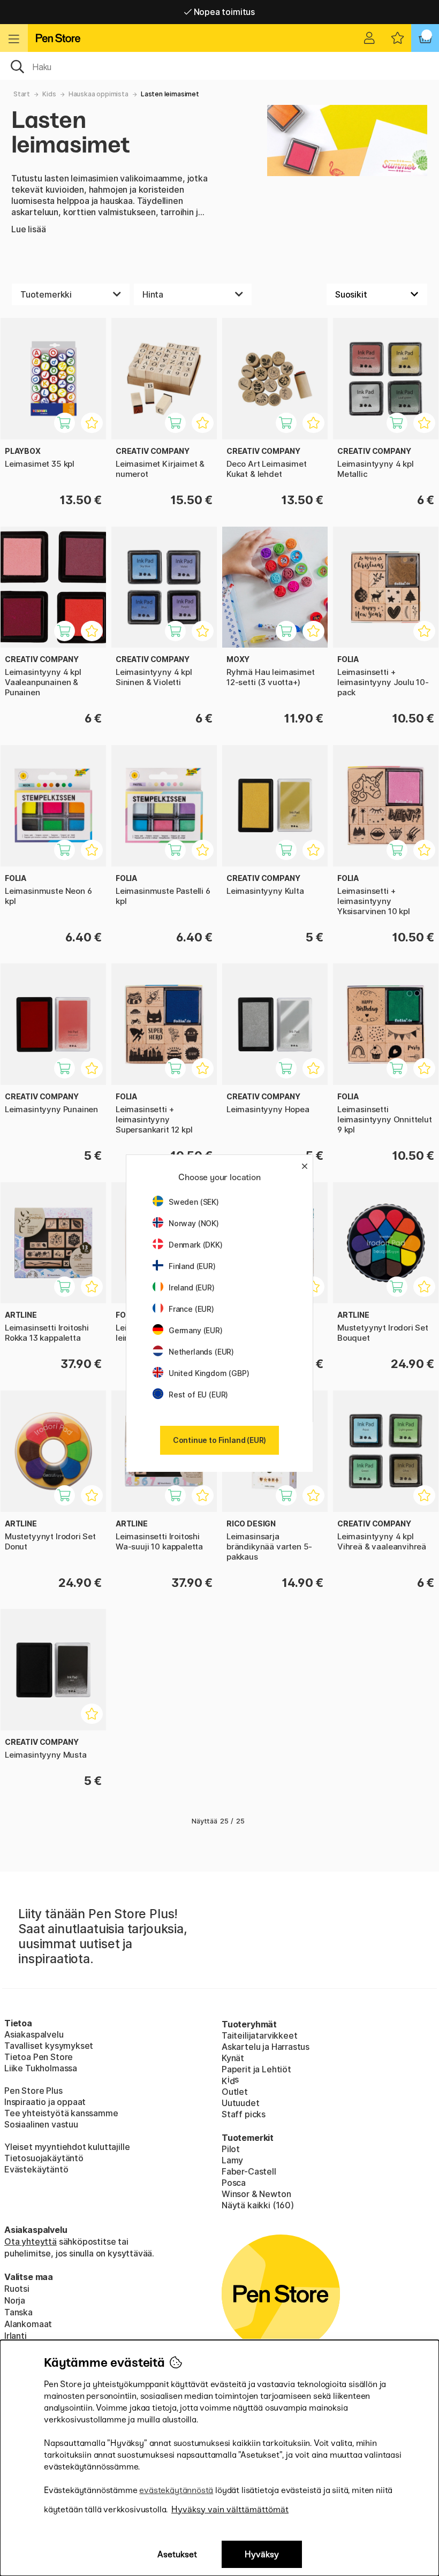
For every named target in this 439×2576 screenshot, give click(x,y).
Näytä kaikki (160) (258, 2205)
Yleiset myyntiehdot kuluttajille (67, 2147)
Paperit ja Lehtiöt (256, 2069)
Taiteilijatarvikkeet (259, 2035)
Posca (234, 2183)
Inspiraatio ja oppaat (45, 2102)
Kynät (233, 2058)
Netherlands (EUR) (201, 1352)
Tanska (18, 2312)
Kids (49, 94)
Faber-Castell (249, 2171)
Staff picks (244, 2114)
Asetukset (177, 2554)
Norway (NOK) (194, 1223)
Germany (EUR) (196, 1330)
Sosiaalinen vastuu (41, 2124)
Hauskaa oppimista (99, 94)
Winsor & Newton (256, 2194)
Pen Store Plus (33, 2091)
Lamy (232, 2160)
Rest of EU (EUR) (198, 1395)
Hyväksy (262, 2554)
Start (22, 94)
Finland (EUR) (192, 1266)
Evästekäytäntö (36, 2169)
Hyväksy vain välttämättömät (230, 2509)
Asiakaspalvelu (34, 2034)
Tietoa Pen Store (39, 2057)
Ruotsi (17, 2289)
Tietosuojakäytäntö (44, 2158)
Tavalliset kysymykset (49, 2046)
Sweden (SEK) (194, 1202)
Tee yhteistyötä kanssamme (61, 2113)
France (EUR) (191, 1309)
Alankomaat (28, 2324)
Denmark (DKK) (196, 1245)
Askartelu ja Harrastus (266, 2047)
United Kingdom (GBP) (209, 1373)
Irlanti (16, 2336)
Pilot (231, 2149)
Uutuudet (241, 2103)
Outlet (235, 2092)
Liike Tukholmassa (41, 2068)
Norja (15, 2300)
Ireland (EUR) (192, 1287)
